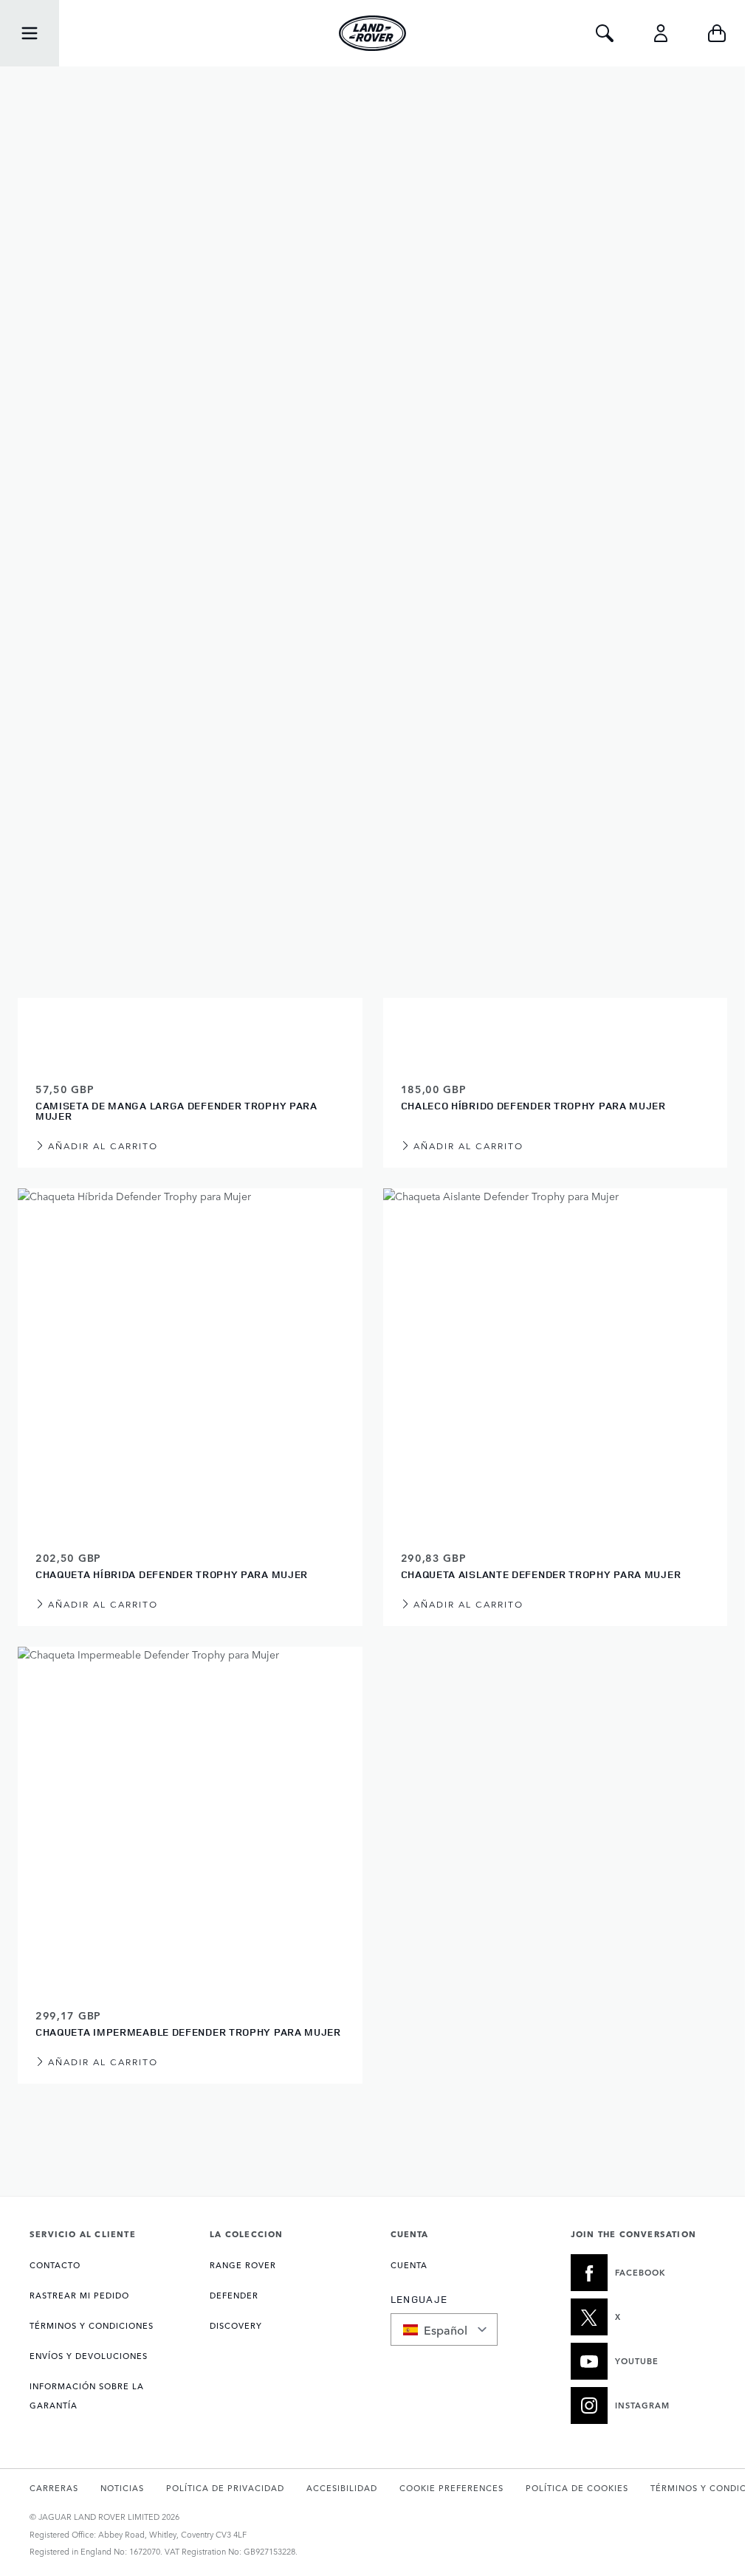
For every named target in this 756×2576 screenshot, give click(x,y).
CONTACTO (55, 2265)
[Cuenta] (661, 33)
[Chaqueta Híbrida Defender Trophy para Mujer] (190, 1361)
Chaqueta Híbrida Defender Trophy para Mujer (172, 1574)
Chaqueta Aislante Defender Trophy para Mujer (541, 1574)
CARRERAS (54, 2488)
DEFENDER (234, 2295)
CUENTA (409, 2265)
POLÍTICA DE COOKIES (577, 2488)
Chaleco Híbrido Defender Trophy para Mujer (533, 1105)
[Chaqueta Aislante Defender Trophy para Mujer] (556, 1361)
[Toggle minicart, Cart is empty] (717, 33)
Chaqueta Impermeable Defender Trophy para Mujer (188, 2032)
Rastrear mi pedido (79, 2295)
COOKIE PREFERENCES (451, 2488)
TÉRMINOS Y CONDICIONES (92, 2325)
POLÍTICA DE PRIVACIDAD (225, 2488)
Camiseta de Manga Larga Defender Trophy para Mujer (176, 1110)
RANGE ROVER (243, 2265)
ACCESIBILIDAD (342, 2488)
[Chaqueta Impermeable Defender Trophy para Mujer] (190, 1819)
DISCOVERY (236, 2325)
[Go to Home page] (373, 33)
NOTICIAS (122, 2488)
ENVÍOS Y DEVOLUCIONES (89, 2356)
